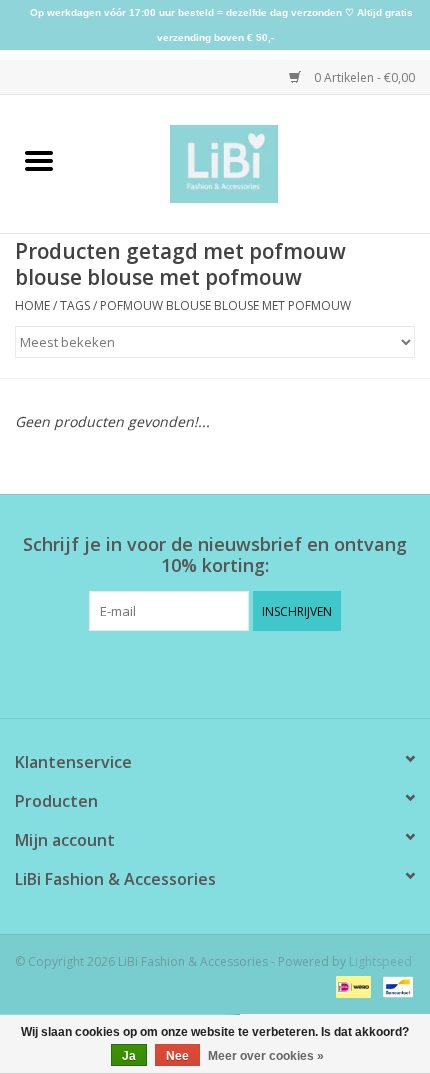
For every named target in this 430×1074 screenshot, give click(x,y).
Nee (177, 1056)
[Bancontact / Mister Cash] (394, 986)
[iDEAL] (351, 986)
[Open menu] (39, 160)
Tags (75, 305)
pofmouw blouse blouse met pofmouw (225, 305)
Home (32, 305)
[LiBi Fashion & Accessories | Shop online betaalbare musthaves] (254, 162)
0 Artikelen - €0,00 (363, 77)
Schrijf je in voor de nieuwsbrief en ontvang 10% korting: (215, 555)
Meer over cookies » (266, 1056)
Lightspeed (380, 961)
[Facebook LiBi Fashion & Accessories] (197, 672)
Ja (129, 1056)
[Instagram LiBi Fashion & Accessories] (233, 672)
